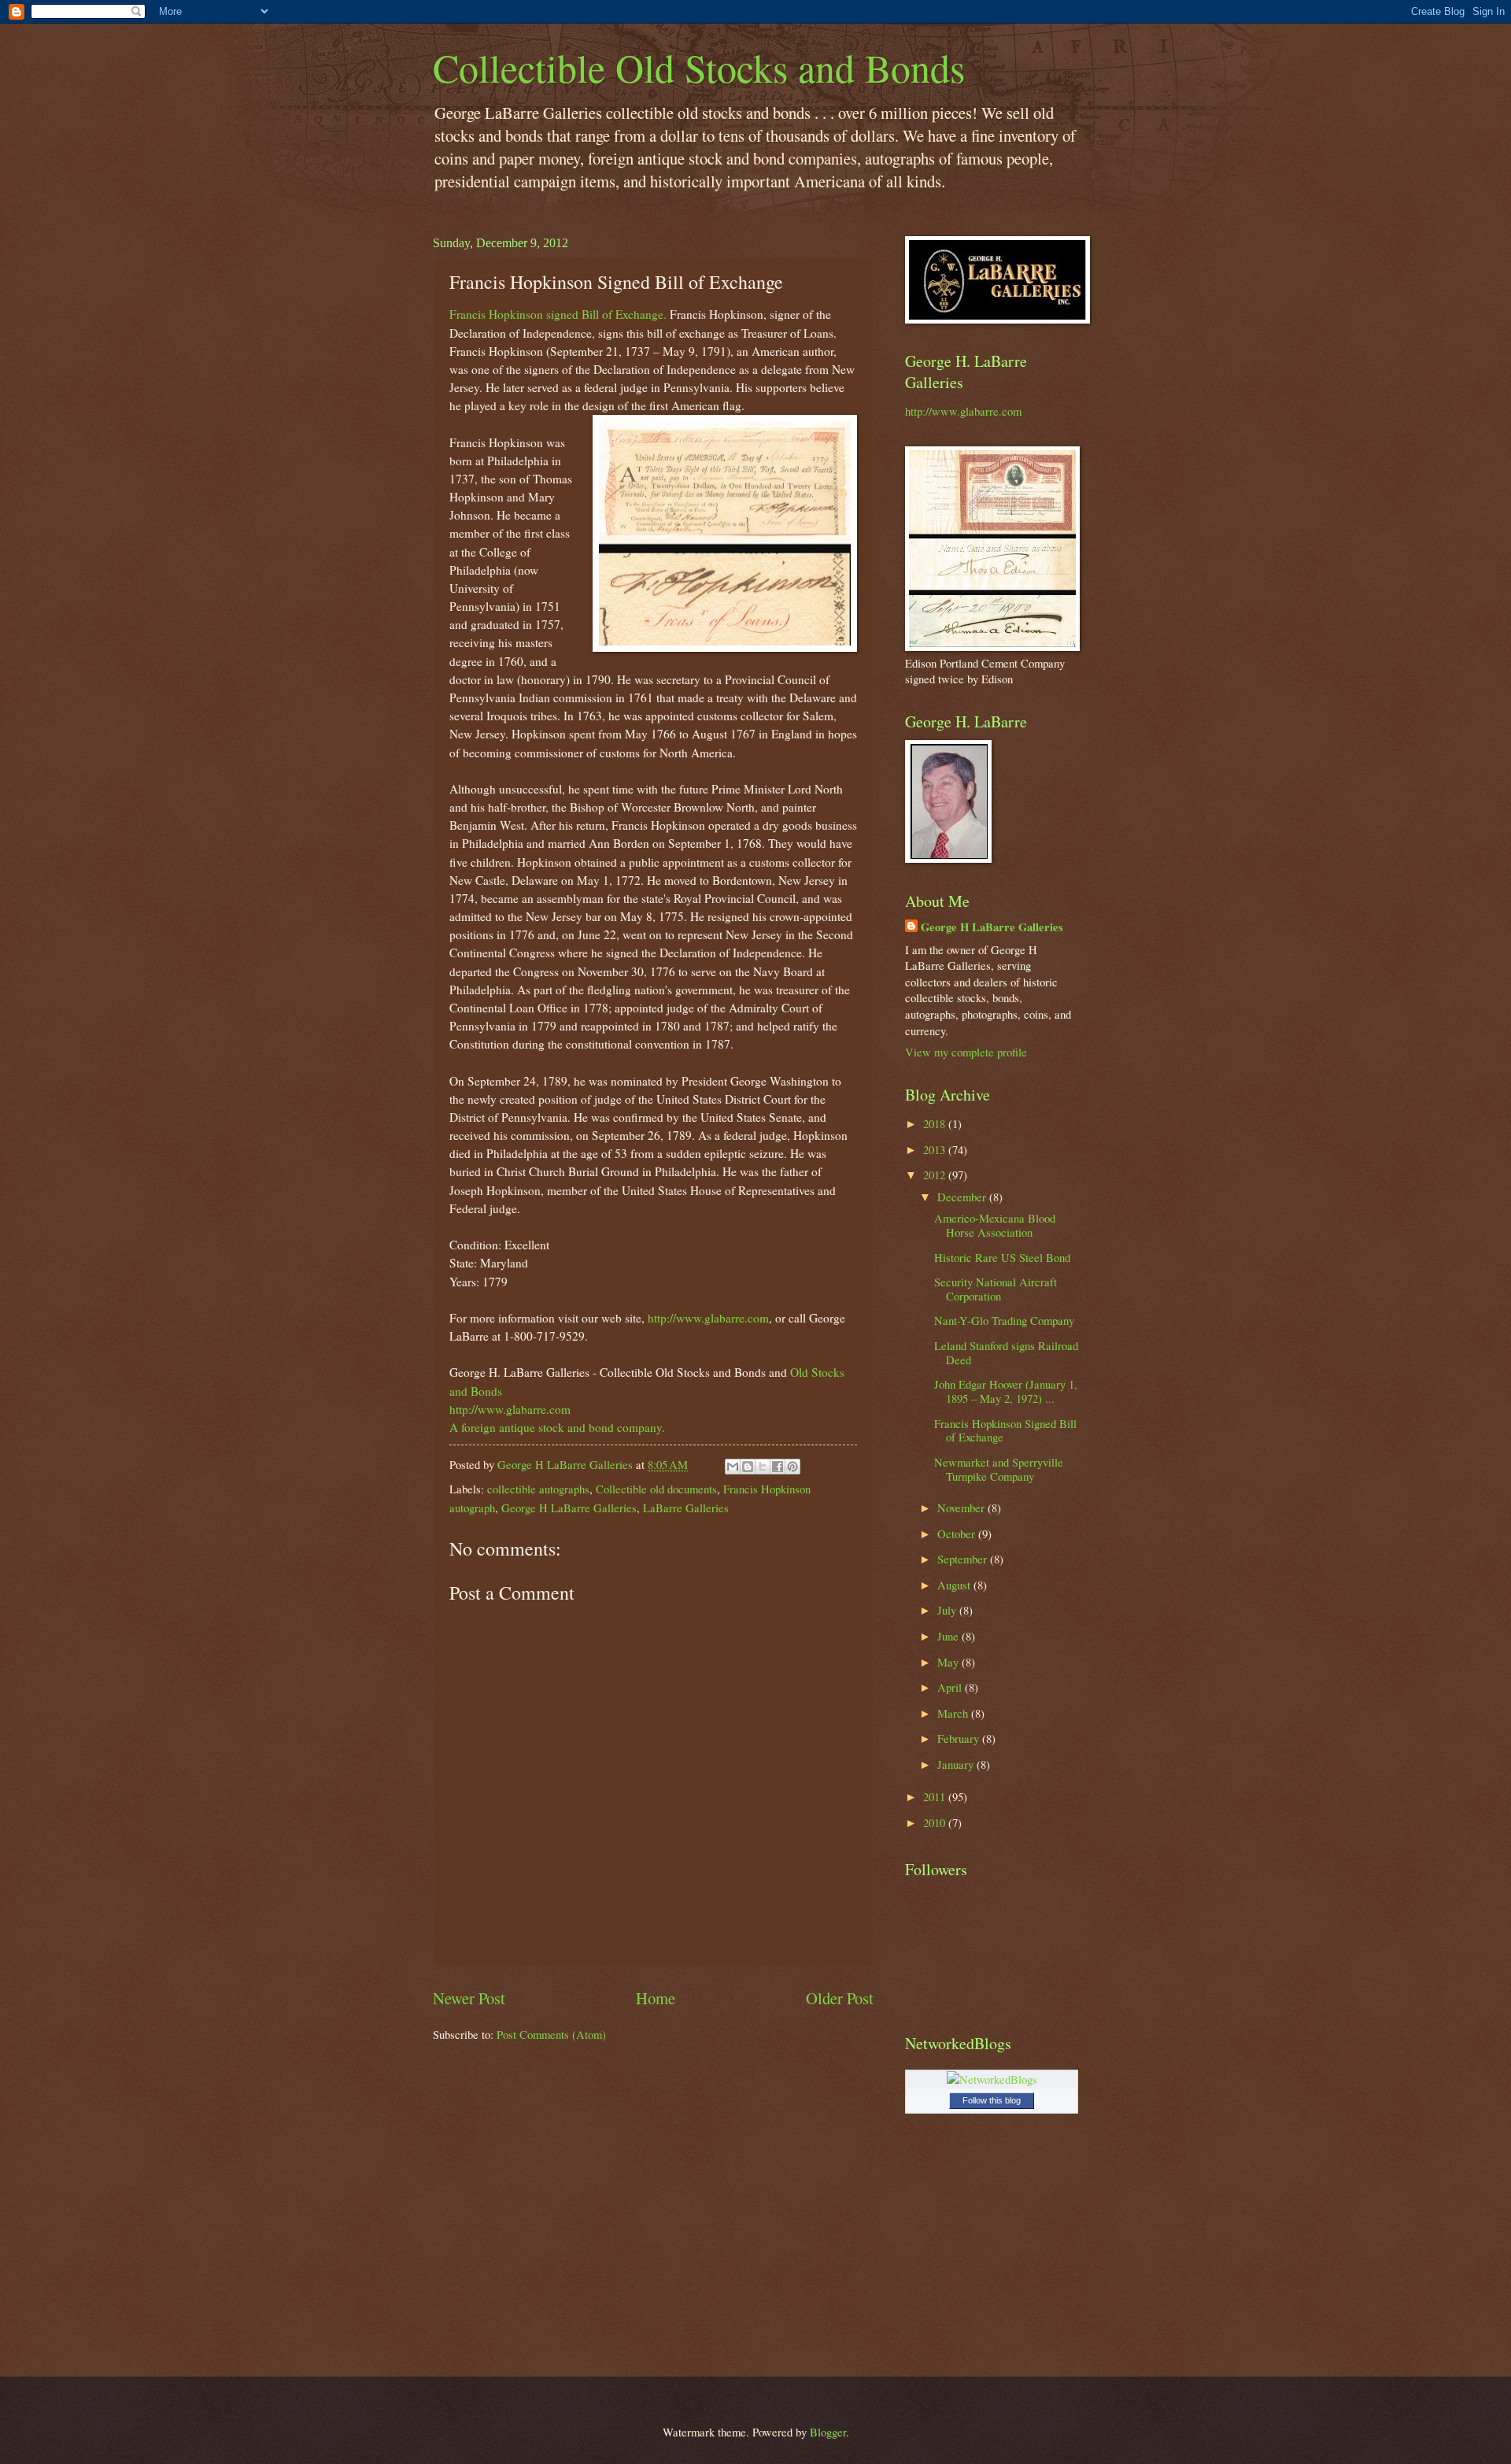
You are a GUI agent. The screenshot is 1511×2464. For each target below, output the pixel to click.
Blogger (828, 2432)
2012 (936, 1175)
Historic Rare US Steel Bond (1002, 1257)
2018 (936, 1123)
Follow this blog (992, 2100)
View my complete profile (966, 1052)
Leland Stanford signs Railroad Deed (1006, 1352)
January (957, 1764)
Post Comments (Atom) (551, 2034)
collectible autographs (538, 1489)
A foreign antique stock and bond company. (557, 1427)
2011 (936, 1796)
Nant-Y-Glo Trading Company (1004, 1320)
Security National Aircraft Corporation (996, 1289)
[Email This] (733, 1467)
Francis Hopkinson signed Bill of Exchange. (558, 314)
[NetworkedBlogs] (992, 2079)
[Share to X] (763, 1467)
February (960, 1738)
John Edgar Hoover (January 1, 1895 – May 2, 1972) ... (1006, 1391)
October (958, 1534)
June (949, 1636)
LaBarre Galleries (686, 1508)
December (963, 1197)
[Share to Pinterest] (792, 1467)
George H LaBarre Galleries (569, 1508)
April (951, 1687)
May (949, 1662)
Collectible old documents (656, 1489)
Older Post (840, 1998)
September (964, 1559)
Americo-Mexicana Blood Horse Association (995, 1225)
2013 (936, 1149)
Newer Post (469, 1998)
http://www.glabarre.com (708, 1318)
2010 (936, 1822)
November (962, 1508)
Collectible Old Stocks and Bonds (699, 67)
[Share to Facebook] (778, 1467)
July (948, 1610)
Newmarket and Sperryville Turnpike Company (999, 1469)
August (955, 1585)
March (954, 1713)
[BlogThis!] (748, 1467)
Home (656, 1998)
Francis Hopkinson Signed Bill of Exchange (1005, 1430)
